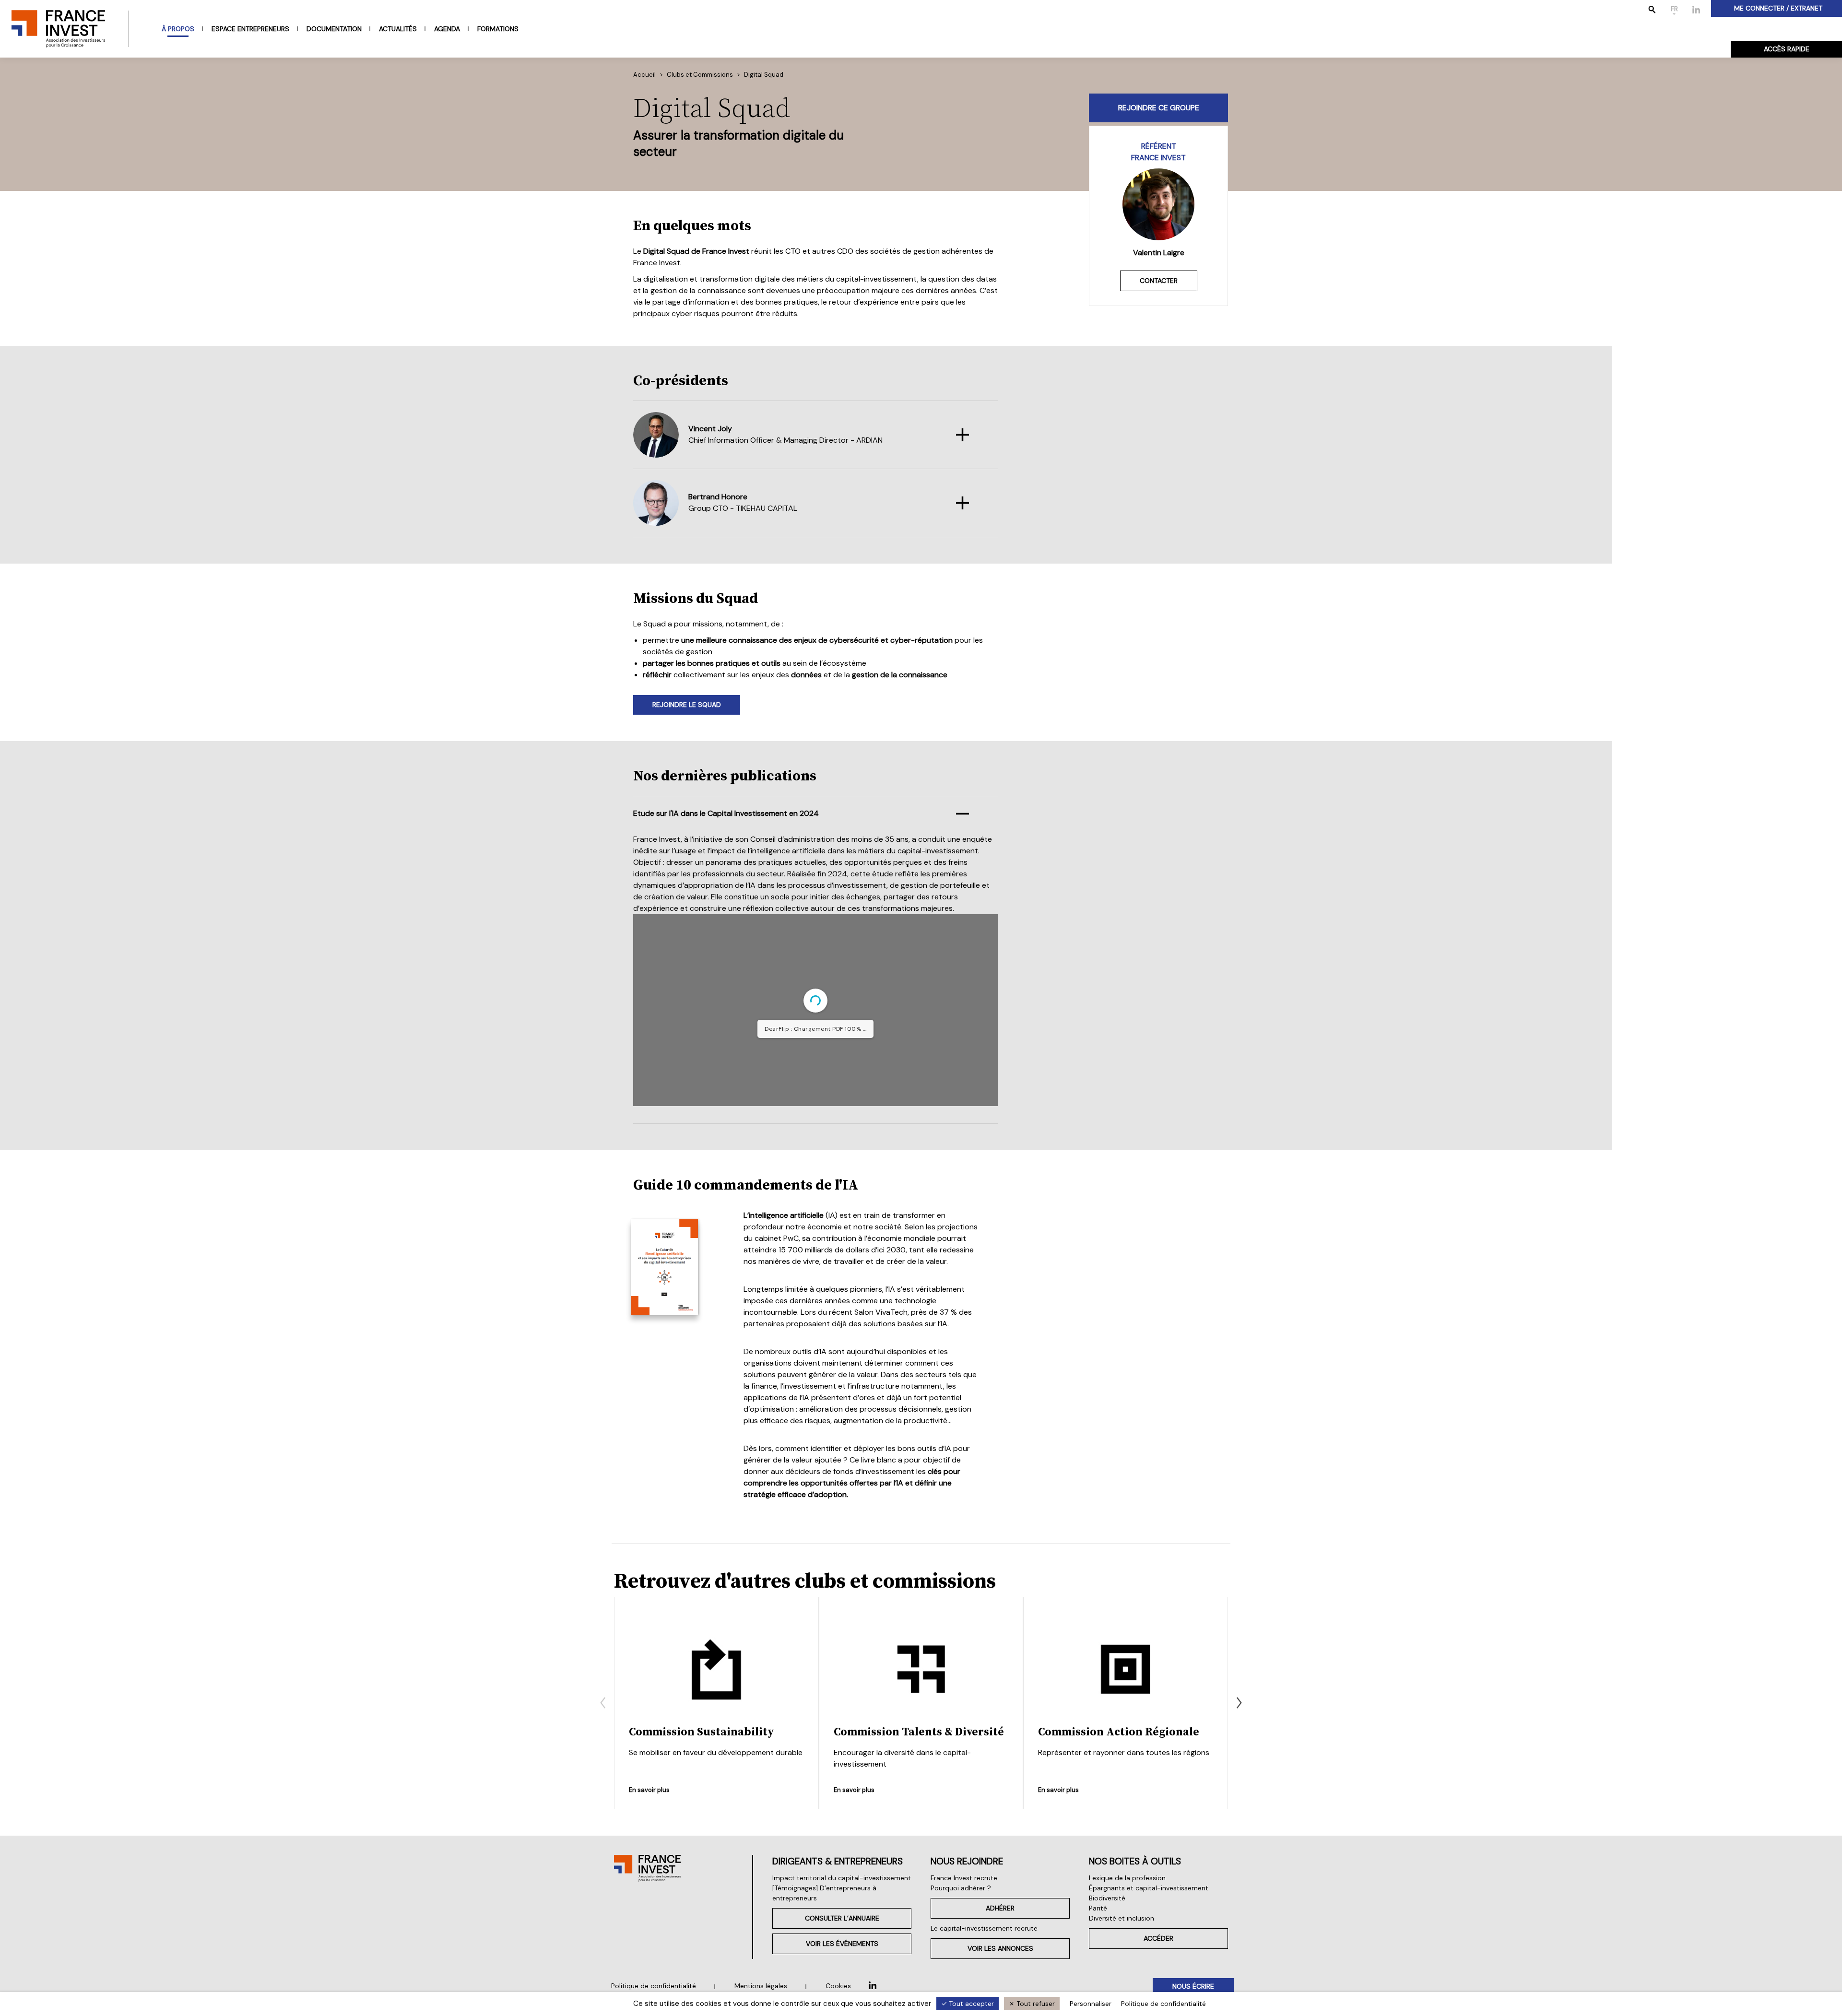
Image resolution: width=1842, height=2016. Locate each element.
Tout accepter (970, 2004)
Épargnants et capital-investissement (1149, 1888)
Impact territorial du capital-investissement (842, 1878)
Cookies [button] (838, 1986)
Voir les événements (842, 1944)
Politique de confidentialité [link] (1163, 2004)
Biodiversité (1107, 1898)
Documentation (334, 29)
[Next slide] (1239, 1703)
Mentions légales (761, 1986)
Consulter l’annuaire (842, 1918)
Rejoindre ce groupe (1159, 108)
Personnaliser (1091, 2004)
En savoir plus (649, 1789)
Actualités (398, 29)
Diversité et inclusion (1122, 1918)
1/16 (749, 1091)
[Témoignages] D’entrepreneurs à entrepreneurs (824, 1893)
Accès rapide (1787, 49)
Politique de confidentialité (654, 1986)
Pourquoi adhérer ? (961, 1888)
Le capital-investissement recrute (984, 1928)
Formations (498, 29)
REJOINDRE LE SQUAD (687, 705)
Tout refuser (1035, 2004)
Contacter (1159, 281)
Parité (1098, 1908)
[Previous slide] (603, 1703)
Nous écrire (1193, 1986)
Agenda (447, 29)
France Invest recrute (964, 1878)
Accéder (1158, 1938)
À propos (178, 29)
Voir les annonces (1000, 1948)
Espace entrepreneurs (250, 29)
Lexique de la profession (1127, 1878)
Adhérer (1000, 1908)
